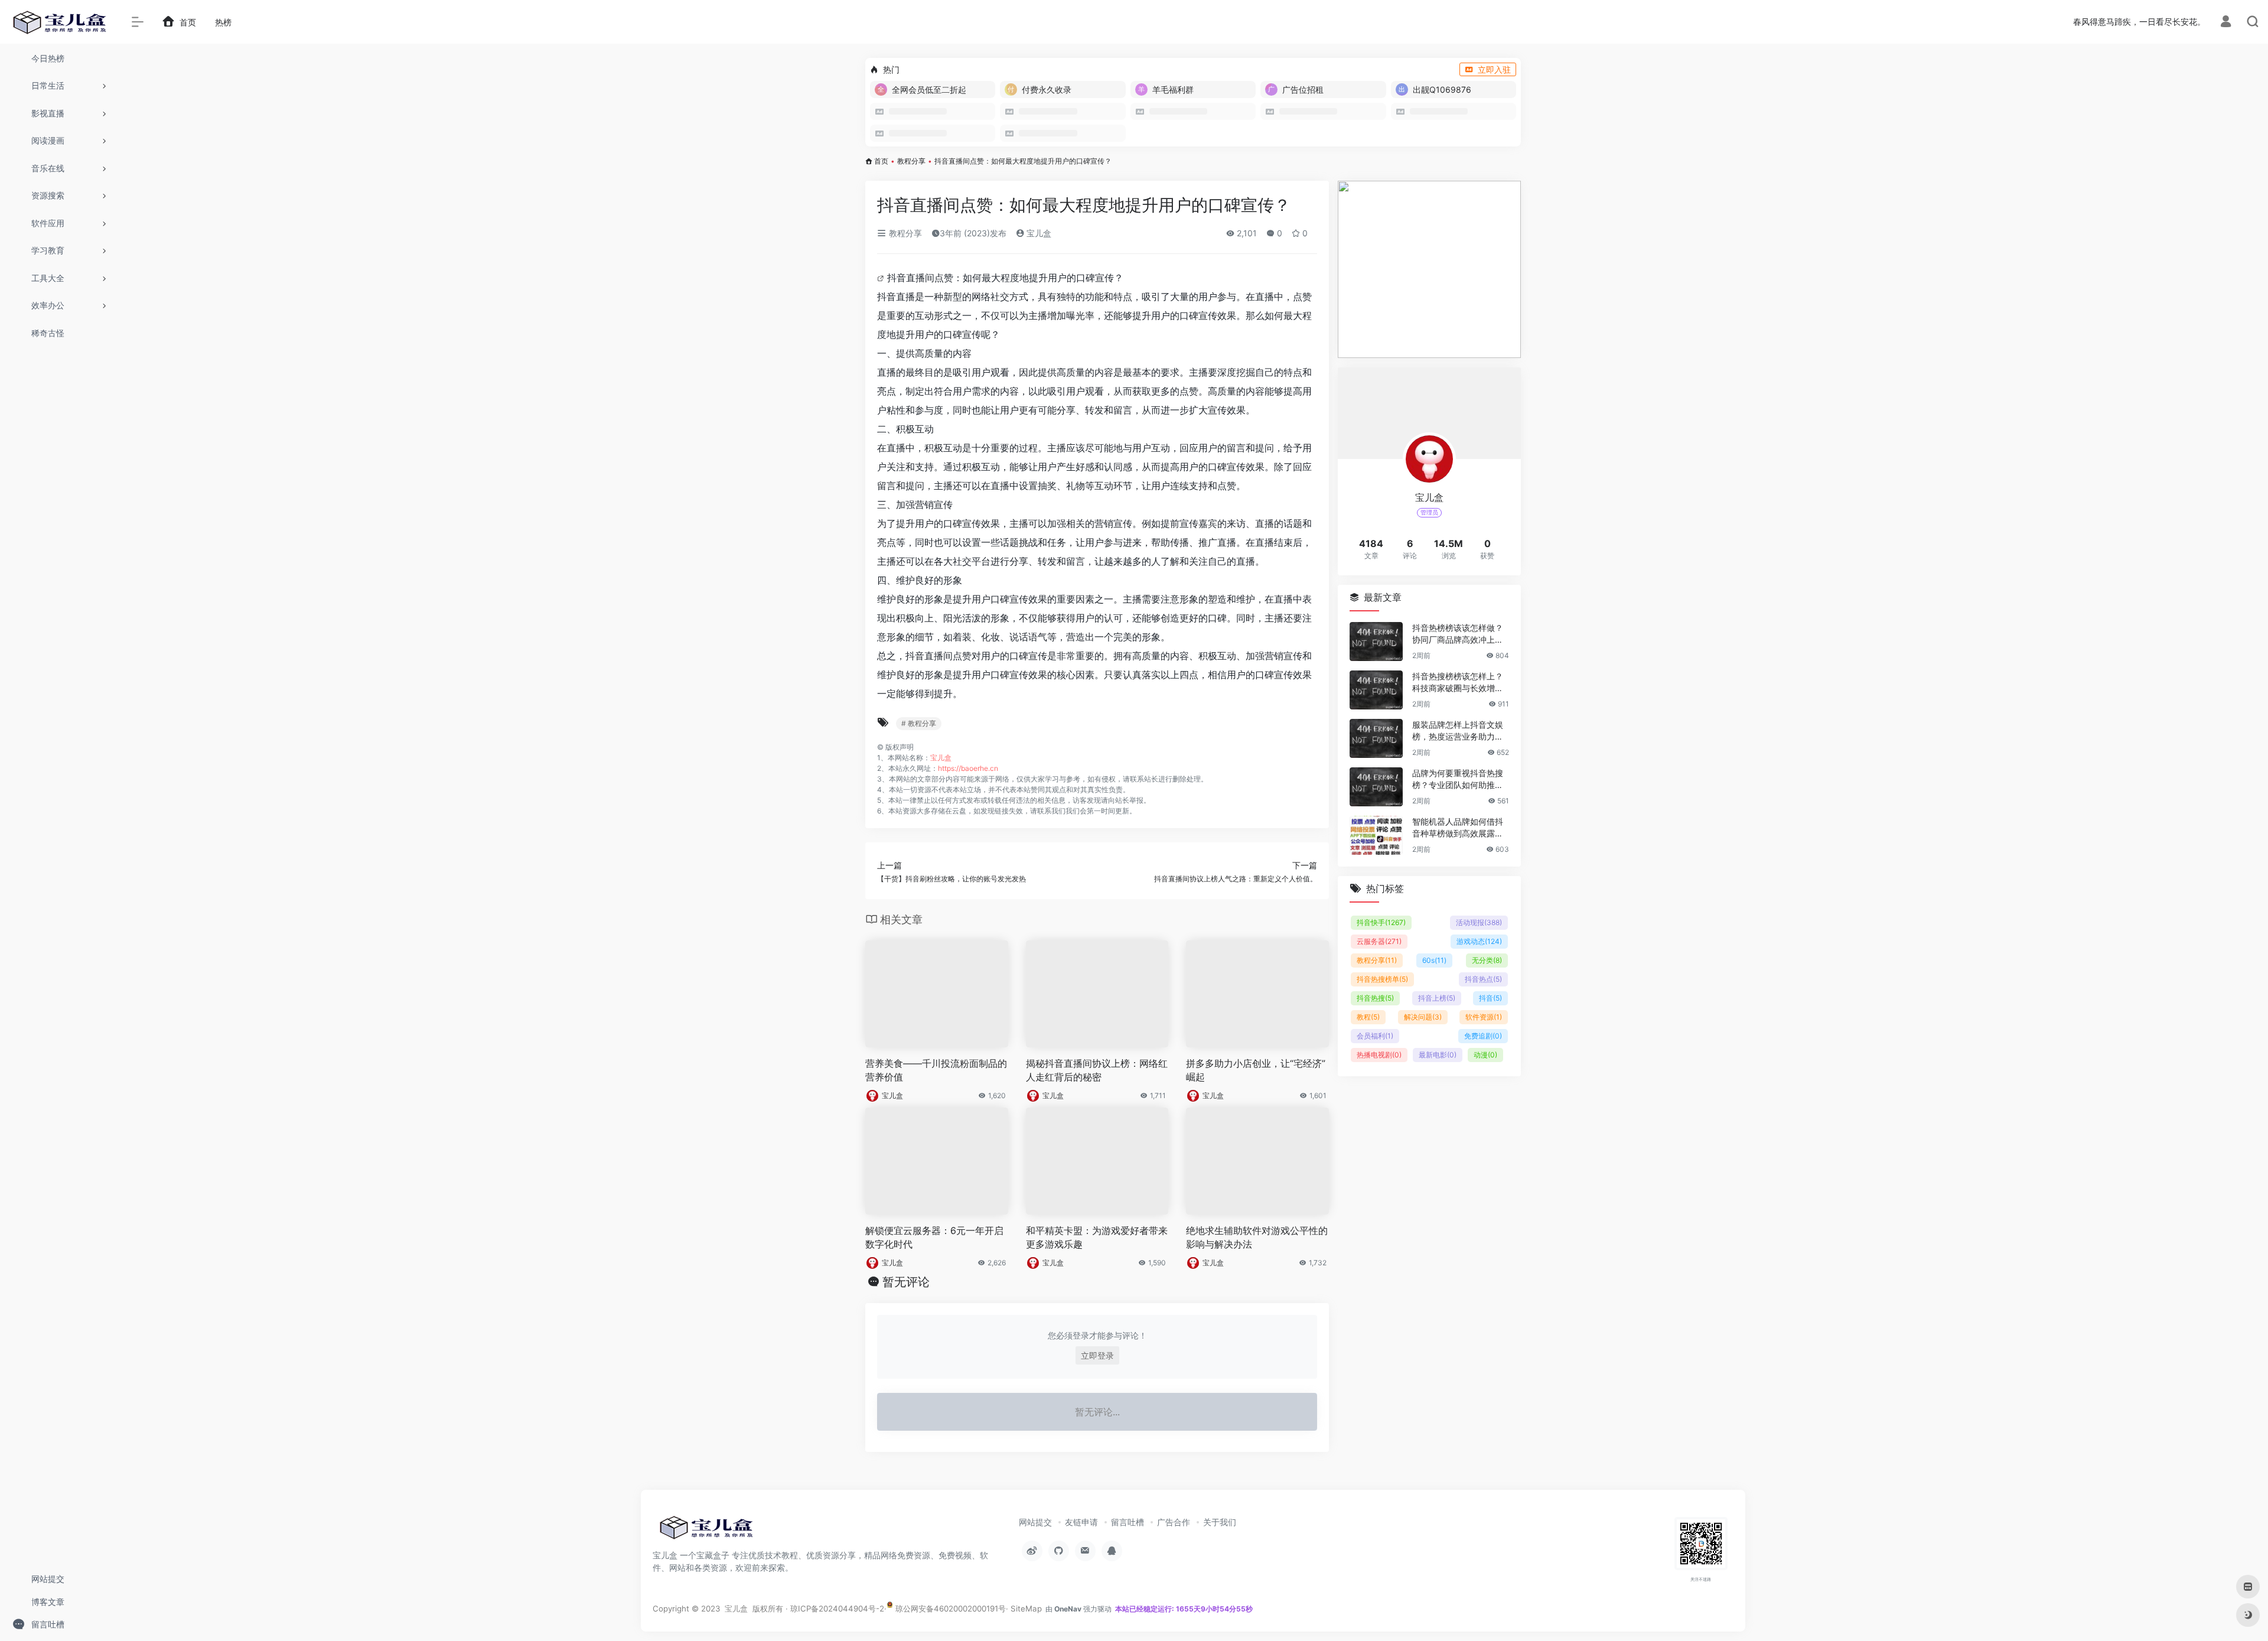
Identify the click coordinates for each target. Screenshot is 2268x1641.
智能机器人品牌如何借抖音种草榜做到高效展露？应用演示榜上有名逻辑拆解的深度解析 (1458, 828)
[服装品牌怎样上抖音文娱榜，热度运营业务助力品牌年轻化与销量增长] (1376, 738)
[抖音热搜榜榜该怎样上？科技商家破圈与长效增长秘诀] (1376, 690)
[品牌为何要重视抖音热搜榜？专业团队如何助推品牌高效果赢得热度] (1376, 787)
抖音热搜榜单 (1382, 979)
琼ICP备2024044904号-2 (837, 1609)
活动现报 (1479, 922)
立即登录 (1097, 1355)
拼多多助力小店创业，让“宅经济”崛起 (1256, 1070)
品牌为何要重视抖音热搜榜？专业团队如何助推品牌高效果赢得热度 (1458, 779)
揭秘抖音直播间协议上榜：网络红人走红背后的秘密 (1097, 1070)
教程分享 (911, 161)
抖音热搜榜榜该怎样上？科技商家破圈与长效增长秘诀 (1458, 683)
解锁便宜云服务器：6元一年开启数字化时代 (934, 1237)
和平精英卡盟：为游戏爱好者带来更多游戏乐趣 (1097, 1237)
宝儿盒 (1038, 233)
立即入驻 (1494, 69)
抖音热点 (1483, 979)
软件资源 (1484, 1017)
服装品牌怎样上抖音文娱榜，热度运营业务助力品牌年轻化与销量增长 (1458, 731)
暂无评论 (906, 1282)
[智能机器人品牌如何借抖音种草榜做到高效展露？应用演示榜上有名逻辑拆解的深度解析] (1376, 835)
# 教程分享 (919, 723)
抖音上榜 (1437, 998)
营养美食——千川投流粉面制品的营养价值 (936, 1070)
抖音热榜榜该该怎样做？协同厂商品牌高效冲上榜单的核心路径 (1458, 634)
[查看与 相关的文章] (882, 278)
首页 (881, 161)
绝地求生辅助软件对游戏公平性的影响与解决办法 (1257, 1237)
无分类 (1487, 960)
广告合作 (1174, 1522)
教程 (1368, 1017)
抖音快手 (1381, 922)
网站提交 (1035, 1522)
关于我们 (1220, 1522)
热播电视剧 (1379, 1055)
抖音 (1490, 998)
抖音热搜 (1375, 998)
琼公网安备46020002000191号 (949, 1609)
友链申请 (1081, 1522)
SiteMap (1026, 1609)
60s (1434, 960)
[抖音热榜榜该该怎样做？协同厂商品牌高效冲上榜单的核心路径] (1376, 642)
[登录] (2226, 23)
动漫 (1485, 1055)
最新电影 (1438, 1055)
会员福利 (1375, 1036)
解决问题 (1423, 1017)
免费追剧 (1483, 1036)
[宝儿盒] (706, 1531)
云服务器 (1379, 941)
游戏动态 (1479, 941)
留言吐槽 (1128, 1522)
